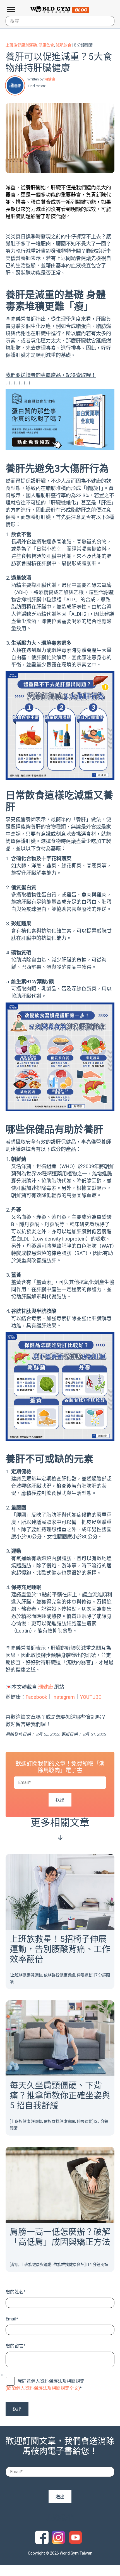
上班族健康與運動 (21, 45)
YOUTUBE (91, 1697)
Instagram (63, 1697)
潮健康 (50, 79)
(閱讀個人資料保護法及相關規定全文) (43, 2388)
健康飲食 (46, 45)
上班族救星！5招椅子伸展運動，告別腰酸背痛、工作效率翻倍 (60, 1949)
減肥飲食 (64, 45)
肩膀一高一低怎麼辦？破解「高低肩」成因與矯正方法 (60, 2237)
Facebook (50, 86)
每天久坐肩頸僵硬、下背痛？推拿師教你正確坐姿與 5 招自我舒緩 (60, 2095)
